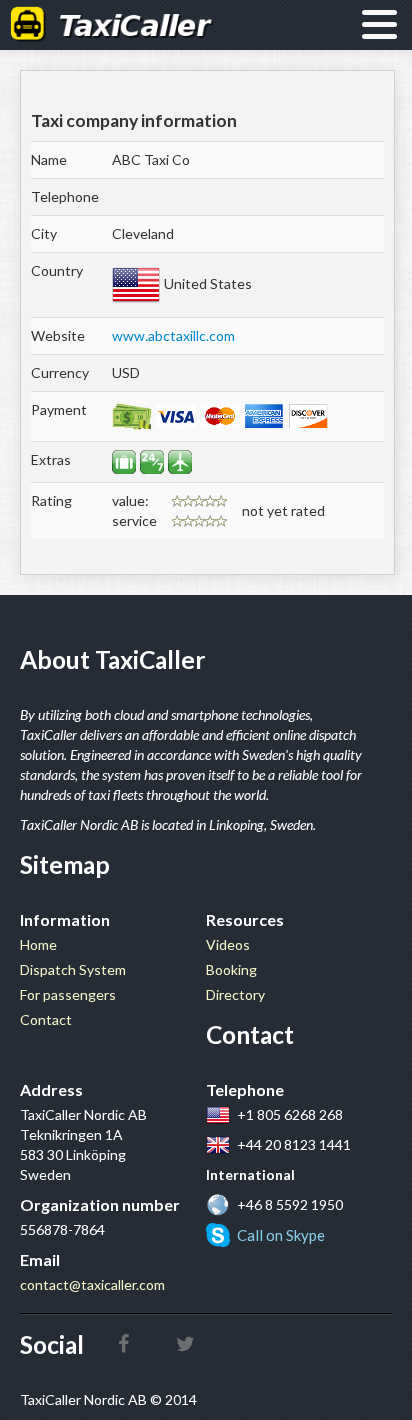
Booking (231, 969)
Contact (46, 1019)
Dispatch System (73, 969)
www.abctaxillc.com (173, 335)
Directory (235, 994)
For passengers (68, 994)
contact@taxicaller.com (92, 1284)
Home (38, 944)
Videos (228, 944)
